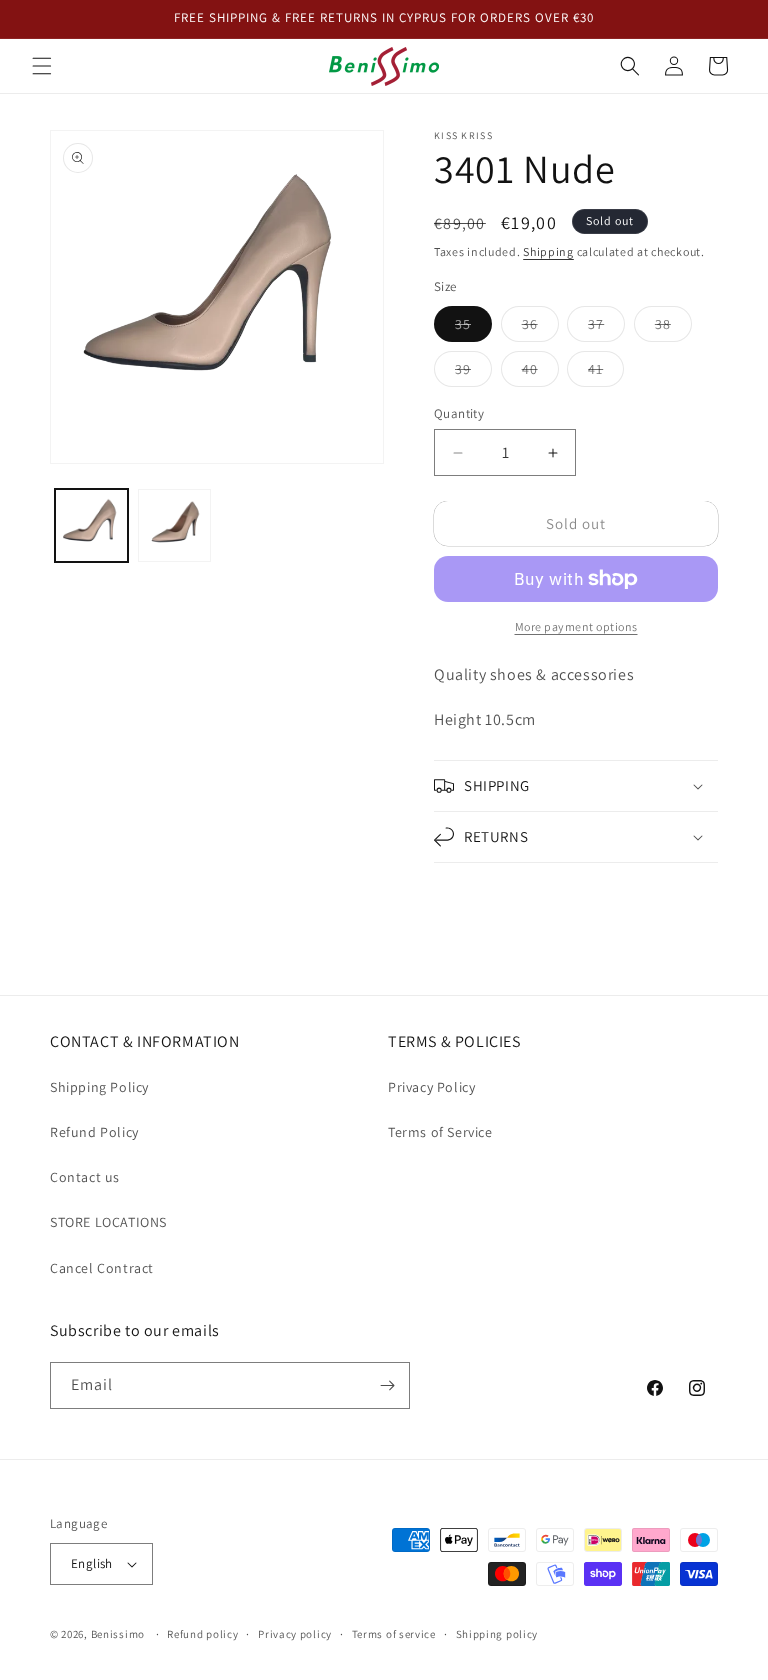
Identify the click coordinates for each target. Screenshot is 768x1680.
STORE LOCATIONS (108, 1222)
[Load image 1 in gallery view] (91, 525)
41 (606, 373)
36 (540, 328)
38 (673, 328)
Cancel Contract (102, 1268)
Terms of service (394, 1634)
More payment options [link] (576, 626)
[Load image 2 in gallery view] (174, 525)
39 (473, 373)
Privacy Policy (431, 1087)
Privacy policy (295, 1634)
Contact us (85, 1177)
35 (473, 328)
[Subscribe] (387, 1385)
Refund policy (202, 1634)
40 (540, 373)
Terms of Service (440, 1132)
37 (606, 328)
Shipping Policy (99, 1087)
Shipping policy (497, 1634)
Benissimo (118, 1634)
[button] (42, 66)
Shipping (548, 251)
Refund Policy (94, 1132)
